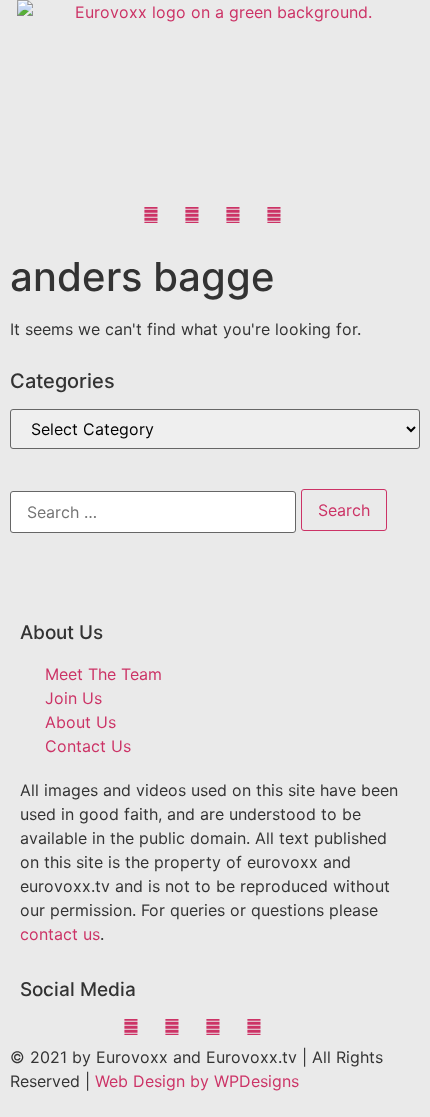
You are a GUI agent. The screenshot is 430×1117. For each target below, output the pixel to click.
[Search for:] (153, 512)
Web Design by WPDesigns (197, 1081)
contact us (60, 934)
